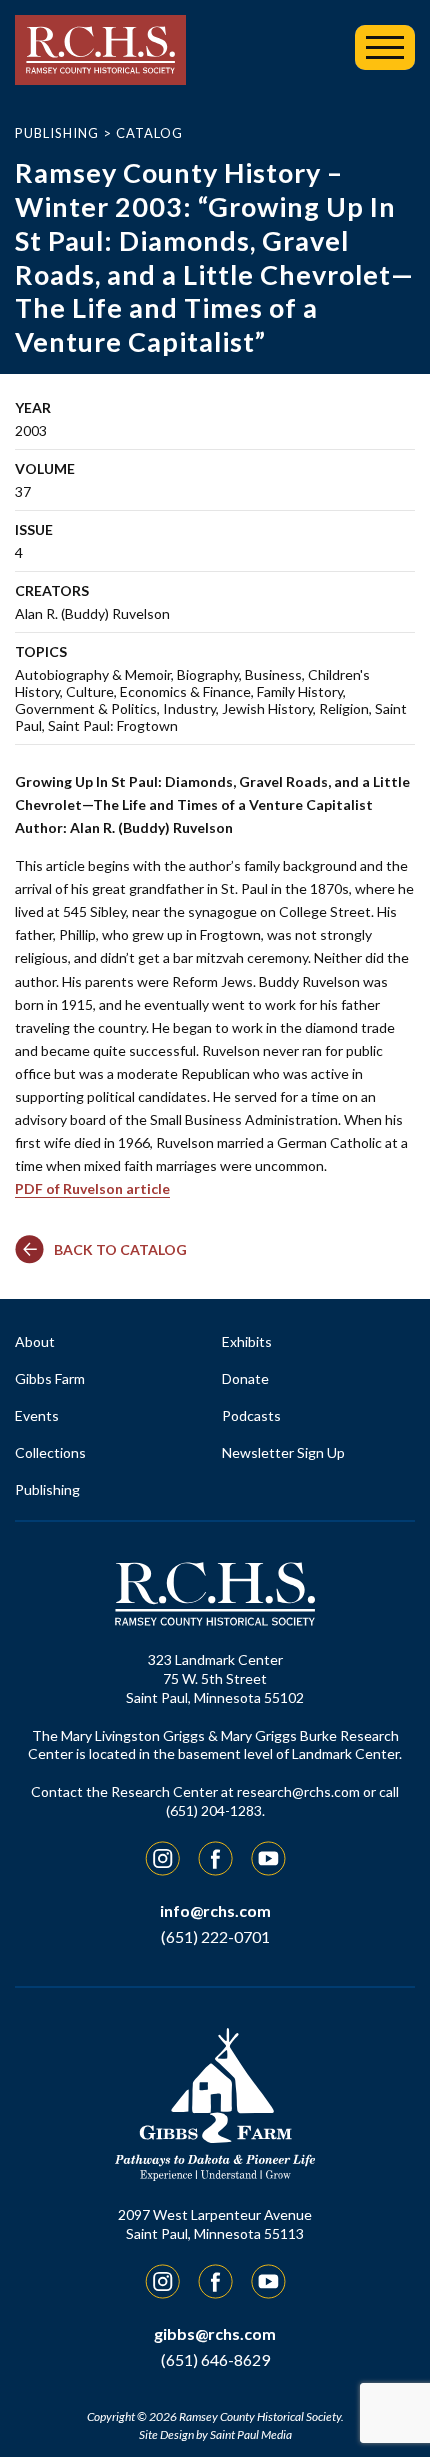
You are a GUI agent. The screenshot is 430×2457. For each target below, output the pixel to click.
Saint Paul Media (251, 2434)
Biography (208, 674)
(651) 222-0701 (215, 1936)
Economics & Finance (185, 691)
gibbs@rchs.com (215, 2333)
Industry (189, 708)
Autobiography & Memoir (93, 674)
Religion (344, 708)
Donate (245, 1378)
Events (37, 1415)
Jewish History (267, 708)
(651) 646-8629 (215, 2359)
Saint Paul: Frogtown (113, 725)
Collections (50, 1452)
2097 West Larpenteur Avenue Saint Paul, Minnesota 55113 (215, 2224)
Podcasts (251, 1415)
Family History (300, 691)
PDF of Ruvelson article (92, 1188)
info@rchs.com (215, 1910)
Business (273, 674)
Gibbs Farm (50, 1378)
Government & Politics (86, 708)
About (35, 1341)
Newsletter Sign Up (283, 1452)
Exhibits (247, 1341)
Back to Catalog (120, 1249)
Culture (90, 691)
